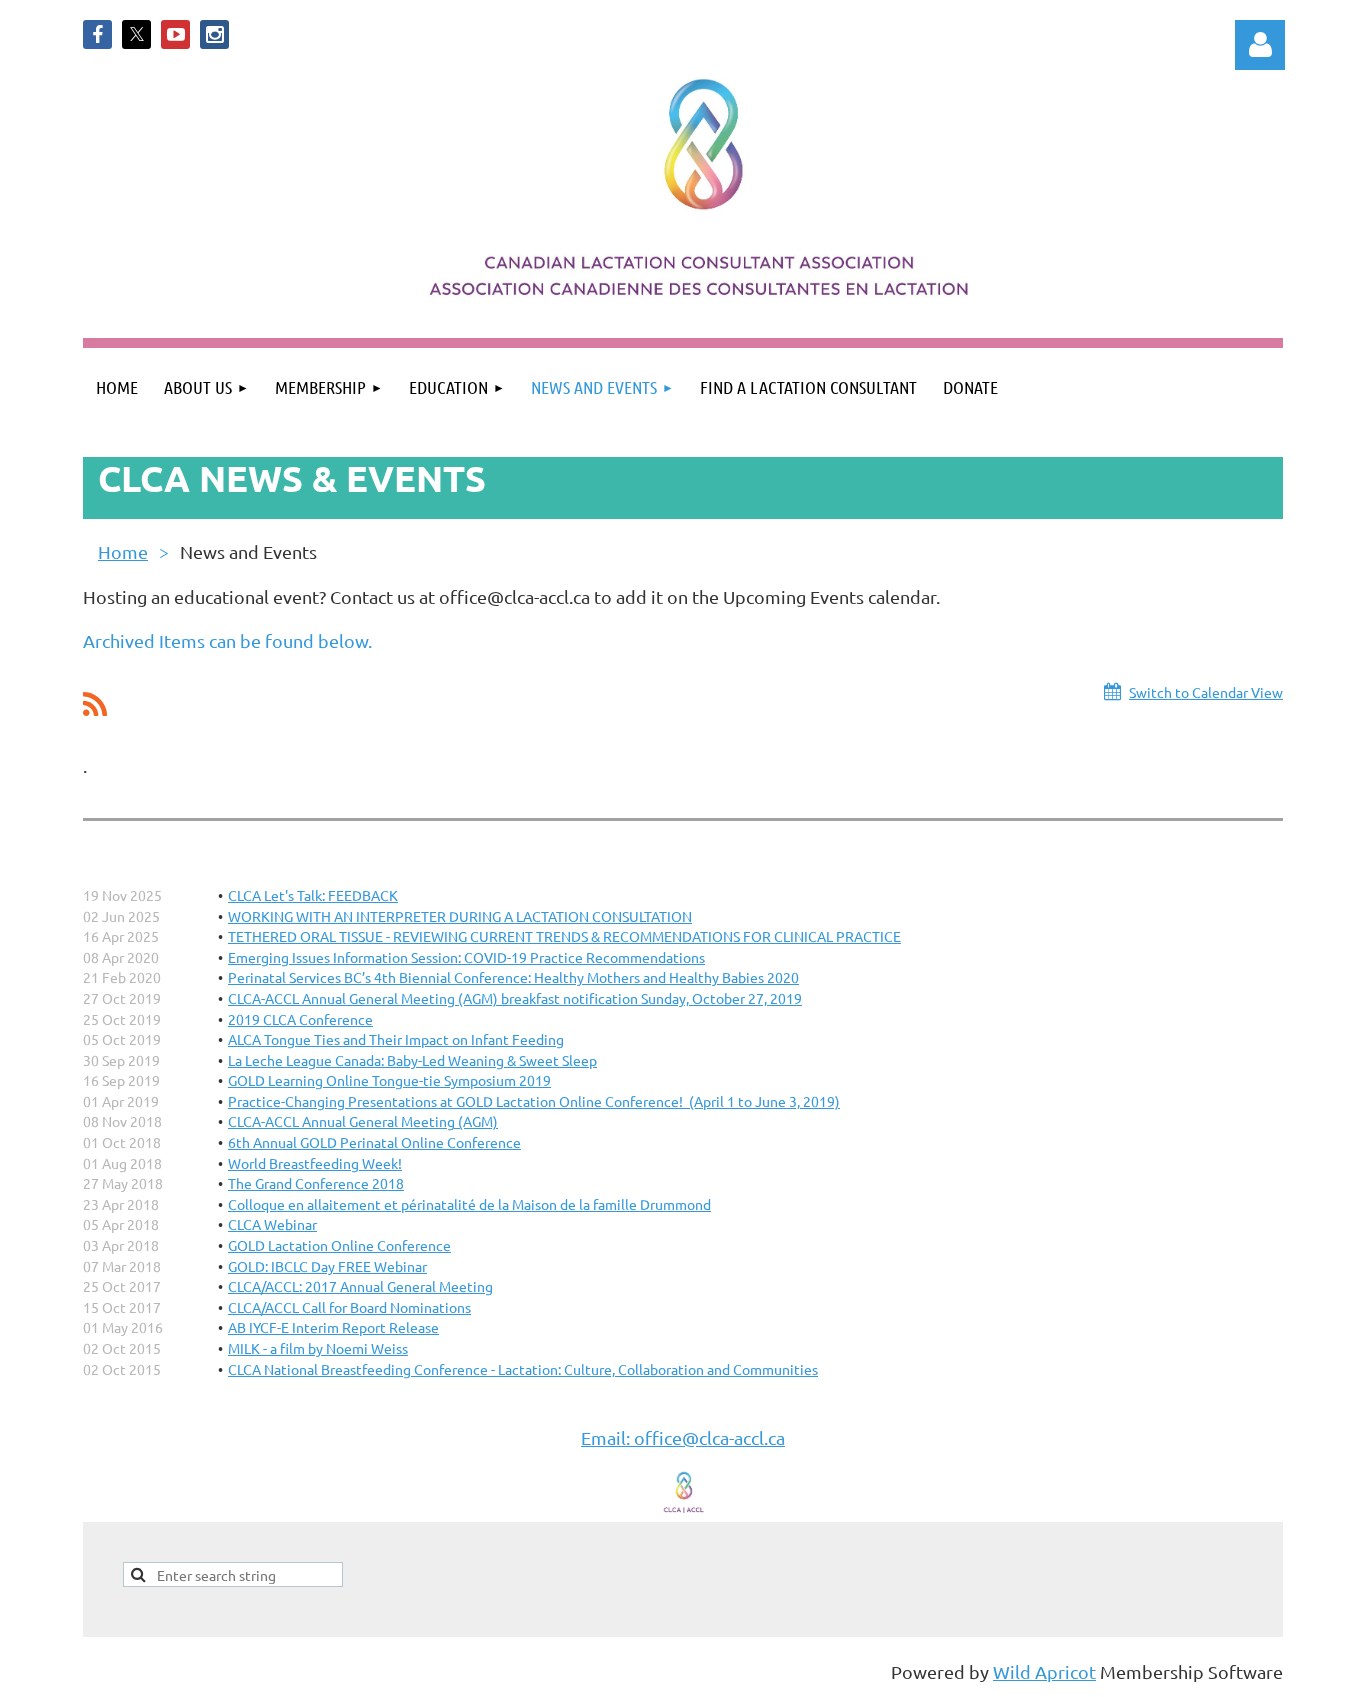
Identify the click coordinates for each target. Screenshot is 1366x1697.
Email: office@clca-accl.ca (683, 1437)
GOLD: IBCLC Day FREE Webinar (327, 1266)
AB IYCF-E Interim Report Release (333, 1327)
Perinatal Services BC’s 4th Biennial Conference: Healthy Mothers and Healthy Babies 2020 (513, 977)
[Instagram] (214, 34)
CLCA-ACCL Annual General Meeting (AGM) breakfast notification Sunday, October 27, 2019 (515, 998)
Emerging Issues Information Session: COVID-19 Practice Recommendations (466, 957)
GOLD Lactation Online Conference (339, 1245)
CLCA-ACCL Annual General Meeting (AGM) (363, 1121)
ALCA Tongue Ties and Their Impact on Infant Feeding (396, 1039)
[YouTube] (175, 34)
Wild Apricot (1044, 1671)
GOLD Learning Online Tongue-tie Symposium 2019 (389, 1080)
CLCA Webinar (272, 1224)
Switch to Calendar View (1206, 692)
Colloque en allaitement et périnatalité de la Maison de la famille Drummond (469, 1204)
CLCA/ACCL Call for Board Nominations (349, 1307)
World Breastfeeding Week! (315, 1163)
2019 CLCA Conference (300, 1019)
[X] (136, 34)
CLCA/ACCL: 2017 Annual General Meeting (360, 1286)
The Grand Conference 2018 (316, 1183)
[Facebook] (97, 34)
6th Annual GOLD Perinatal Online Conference (374, 1142)
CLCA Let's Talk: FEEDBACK (313, 895)
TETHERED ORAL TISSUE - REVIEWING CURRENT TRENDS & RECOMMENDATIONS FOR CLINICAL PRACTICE (564, 936)
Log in (1260, 45)
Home (123, 551)
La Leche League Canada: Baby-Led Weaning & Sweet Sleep (412, 1060)
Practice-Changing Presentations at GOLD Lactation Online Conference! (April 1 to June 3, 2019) (534, 1101)
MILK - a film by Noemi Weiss (318, 1348)
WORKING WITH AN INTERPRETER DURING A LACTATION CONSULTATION (460, 916)
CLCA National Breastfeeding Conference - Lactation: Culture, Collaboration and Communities (523, 1369)
